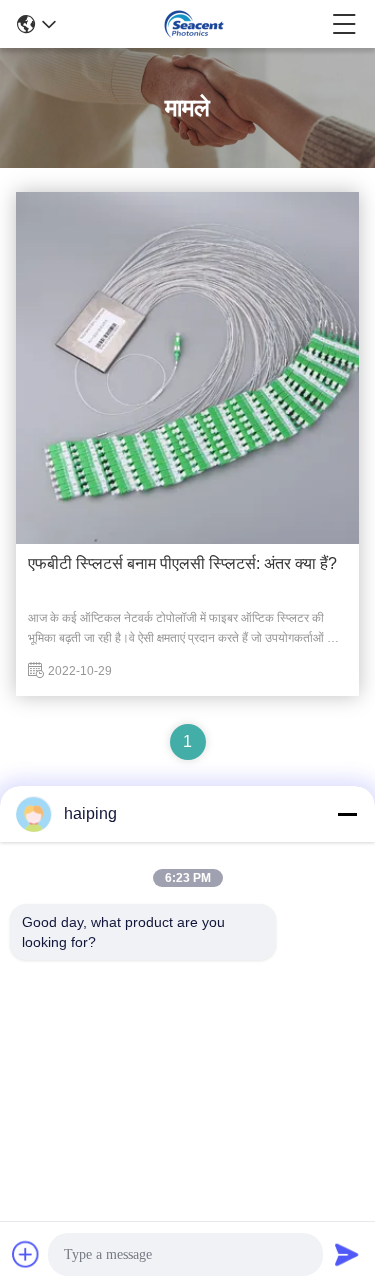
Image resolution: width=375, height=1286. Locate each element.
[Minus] (347, 814)
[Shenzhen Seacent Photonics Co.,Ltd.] (194, 24)
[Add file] (26, 1254)
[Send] (347, 1254)
